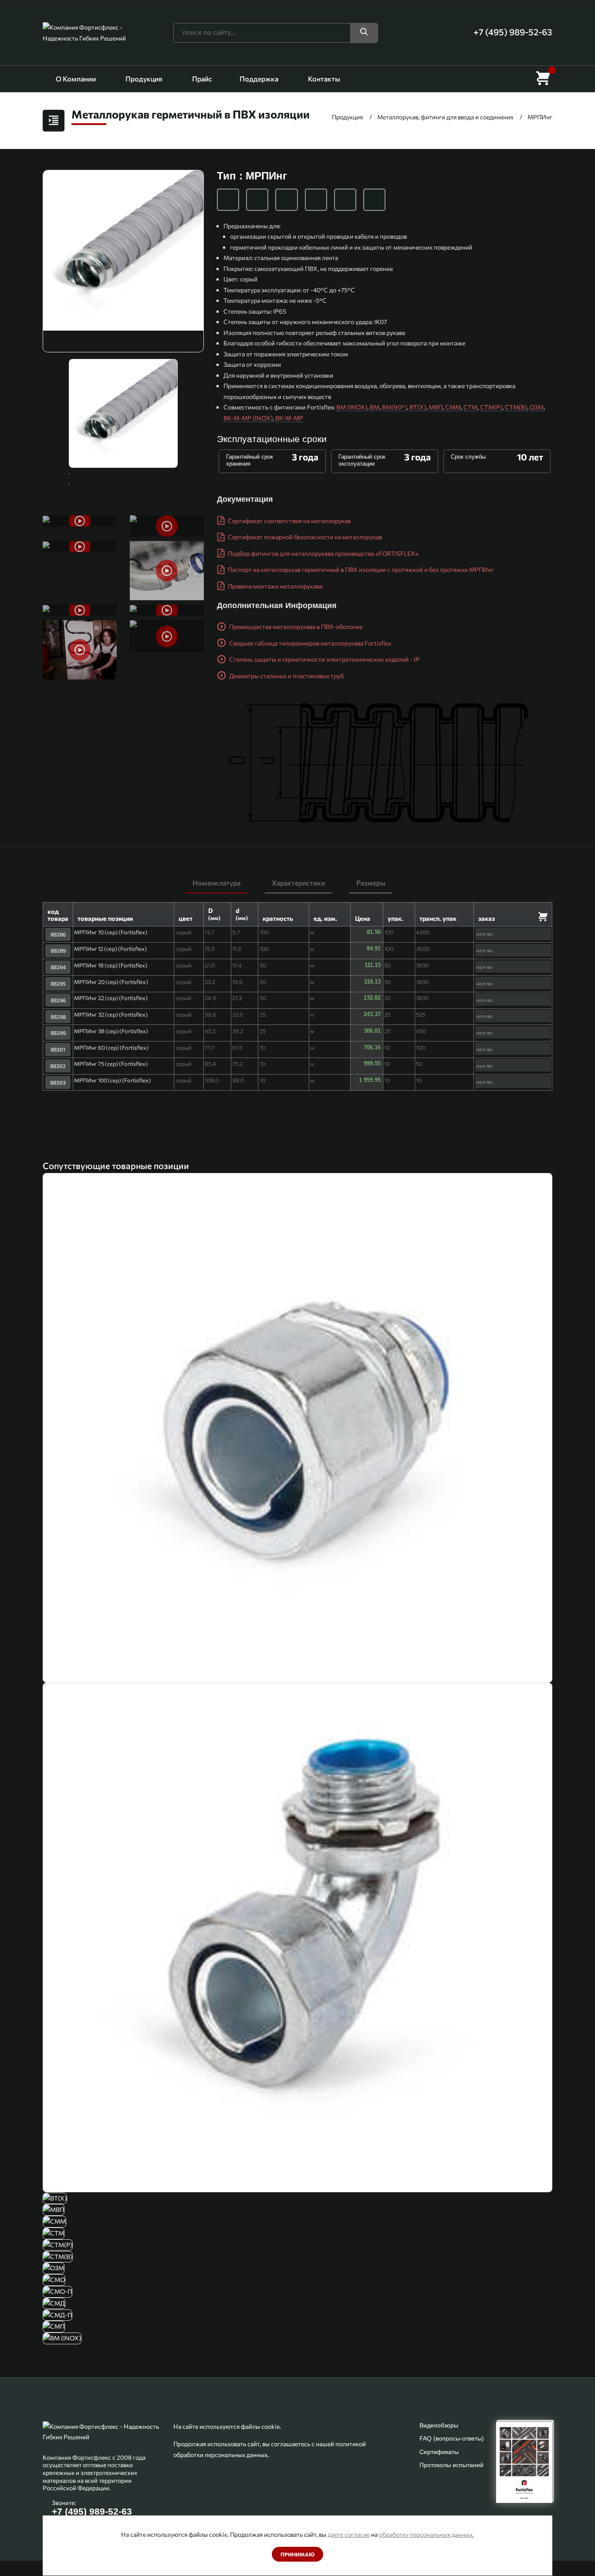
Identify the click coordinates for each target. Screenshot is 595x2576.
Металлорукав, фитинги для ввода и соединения (445, 117)
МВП (436, 407)
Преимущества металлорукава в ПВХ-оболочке (295, 627)
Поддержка (259, 79)
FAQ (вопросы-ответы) (452, 2438)
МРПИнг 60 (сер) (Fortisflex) (111, 1048)
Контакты (324, 79)
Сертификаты (439, 2452)
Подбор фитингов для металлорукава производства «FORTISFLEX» (323, 553)
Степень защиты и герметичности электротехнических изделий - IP (324, 659)
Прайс (202, 79)
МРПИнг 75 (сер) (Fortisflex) (111, 1064)
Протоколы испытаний (451, 2465)
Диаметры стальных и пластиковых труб (286, 676)
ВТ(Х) (418, 407)
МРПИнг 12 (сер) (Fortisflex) (110, 949)
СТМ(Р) (491, 407)
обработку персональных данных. (426, 2534)
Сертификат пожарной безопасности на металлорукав (304, 537)
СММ (453, 407)
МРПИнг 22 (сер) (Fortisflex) (111, 998)
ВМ (375, 407)
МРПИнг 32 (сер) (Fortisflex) (111, 1014)
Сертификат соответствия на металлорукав (289, 521)
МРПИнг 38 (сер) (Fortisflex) (111, 1031)
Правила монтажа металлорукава (274, 586)
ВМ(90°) (394, 407)
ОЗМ (537, 407)
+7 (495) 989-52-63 (92, 2511)
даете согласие (349, 2534)
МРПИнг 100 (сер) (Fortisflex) (112, 1080)
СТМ (470, 407)
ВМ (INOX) (352, 407)
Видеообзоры (439, 2425)
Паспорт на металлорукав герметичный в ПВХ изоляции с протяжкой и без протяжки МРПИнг (360, 570)
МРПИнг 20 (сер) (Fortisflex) (111, 982)
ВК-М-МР (289, 418)
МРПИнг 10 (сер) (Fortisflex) (111, 932)
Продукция (144, 79)
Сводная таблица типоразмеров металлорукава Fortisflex (309, 643)
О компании (76, 79)
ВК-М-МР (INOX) (248, 418)
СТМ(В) (516, 407)
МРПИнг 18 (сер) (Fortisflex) (111, 965)
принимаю (297, 2554)
